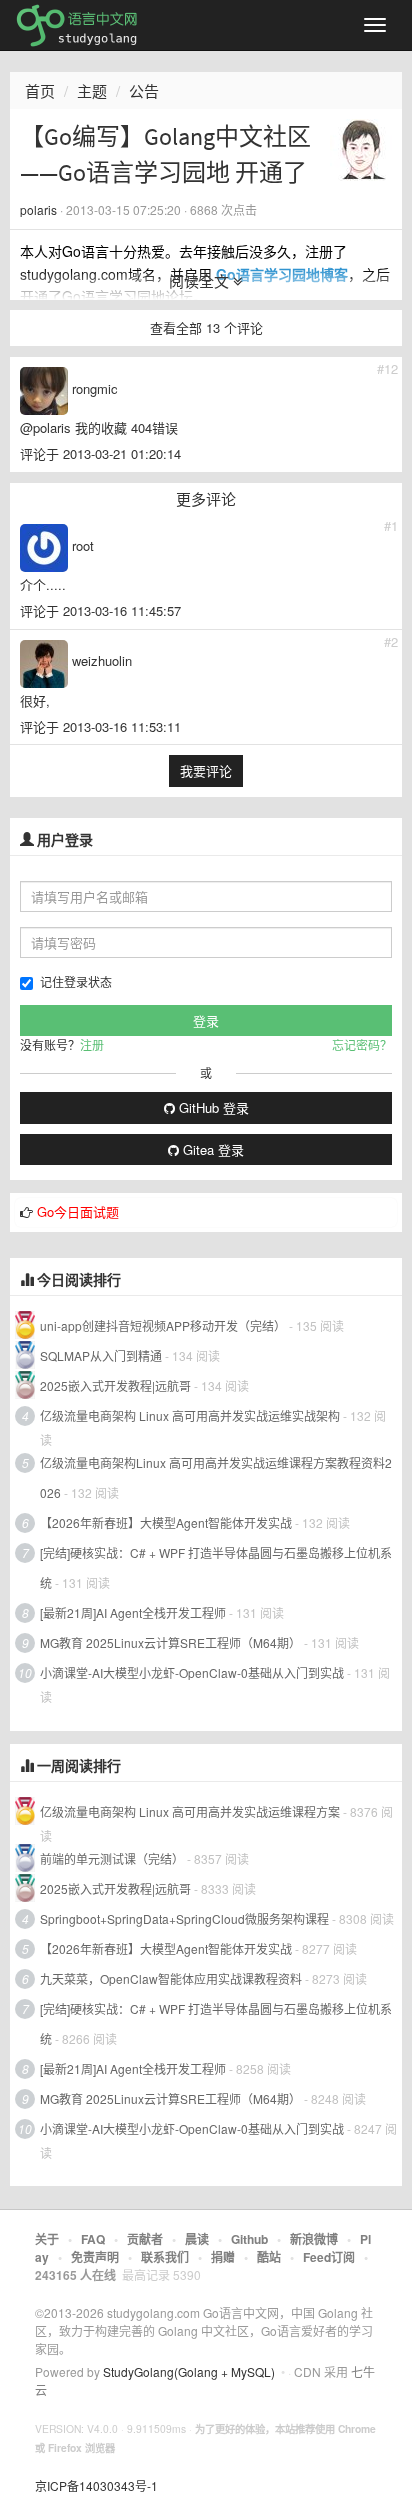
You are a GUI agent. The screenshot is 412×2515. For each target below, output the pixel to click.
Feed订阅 (329, 2257)
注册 (92, 1044)
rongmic (95, 388)
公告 (144, 90)
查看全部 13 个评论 (206, 327)
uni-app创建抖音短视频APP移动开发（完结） (163, 1325)
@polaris (45, 427)
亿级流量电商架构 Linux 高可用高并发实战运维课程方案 (190, 1811)
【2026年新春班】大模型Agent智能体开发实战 (167, 1522)
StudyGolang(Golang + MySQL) (189, 2371)
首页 (40, 90)
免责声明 (95, 2257)
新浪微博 (314, 2239)
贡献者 (145, 2239)
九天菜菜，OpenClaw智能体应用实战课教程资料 (172, 1978)
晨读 (197, 2239)
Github (249, 2239)
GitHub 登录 (212, 1107)
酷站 (269, 2257)
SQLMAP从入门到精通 (101, 1355)
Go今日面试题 (78, 1211)
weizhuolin (102, 660)
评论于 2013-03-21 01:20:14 (100, 453)
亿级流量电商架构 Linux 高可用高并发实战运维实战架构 (191, 1415)
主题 (92, 90)
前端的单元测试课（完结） (112, 1858)
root (83, 545)
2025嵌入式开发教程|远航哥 (115, 1385)
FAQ (93, 2239)
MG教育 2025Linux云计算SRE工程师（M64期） (170, 1642)
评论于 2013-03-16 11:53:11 (100, 726)
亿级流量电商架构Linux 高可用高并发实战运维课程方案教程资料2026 (216, 1477)
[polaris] (361, 148)
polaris (38, 209)
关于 (47, 2239)
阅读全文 (201, 280)
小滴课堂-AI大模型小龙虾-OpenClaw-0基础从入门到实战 (192, 1672)
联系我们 (165, 2257)
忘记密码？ (362, 1044)
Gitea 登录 (211, 1149)
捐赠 (223, 2257)
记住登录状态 (76, 981)
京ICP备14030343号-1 (96, 2485)
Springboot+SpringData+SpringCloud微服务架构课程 (184, 1918)
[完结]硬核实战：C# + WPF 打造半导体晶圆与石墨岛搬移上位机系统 (216, 1567)
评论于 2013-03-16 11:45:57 (100, 610)
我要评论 (206, 770)
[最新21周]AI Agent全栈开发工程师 (133, 1612)
